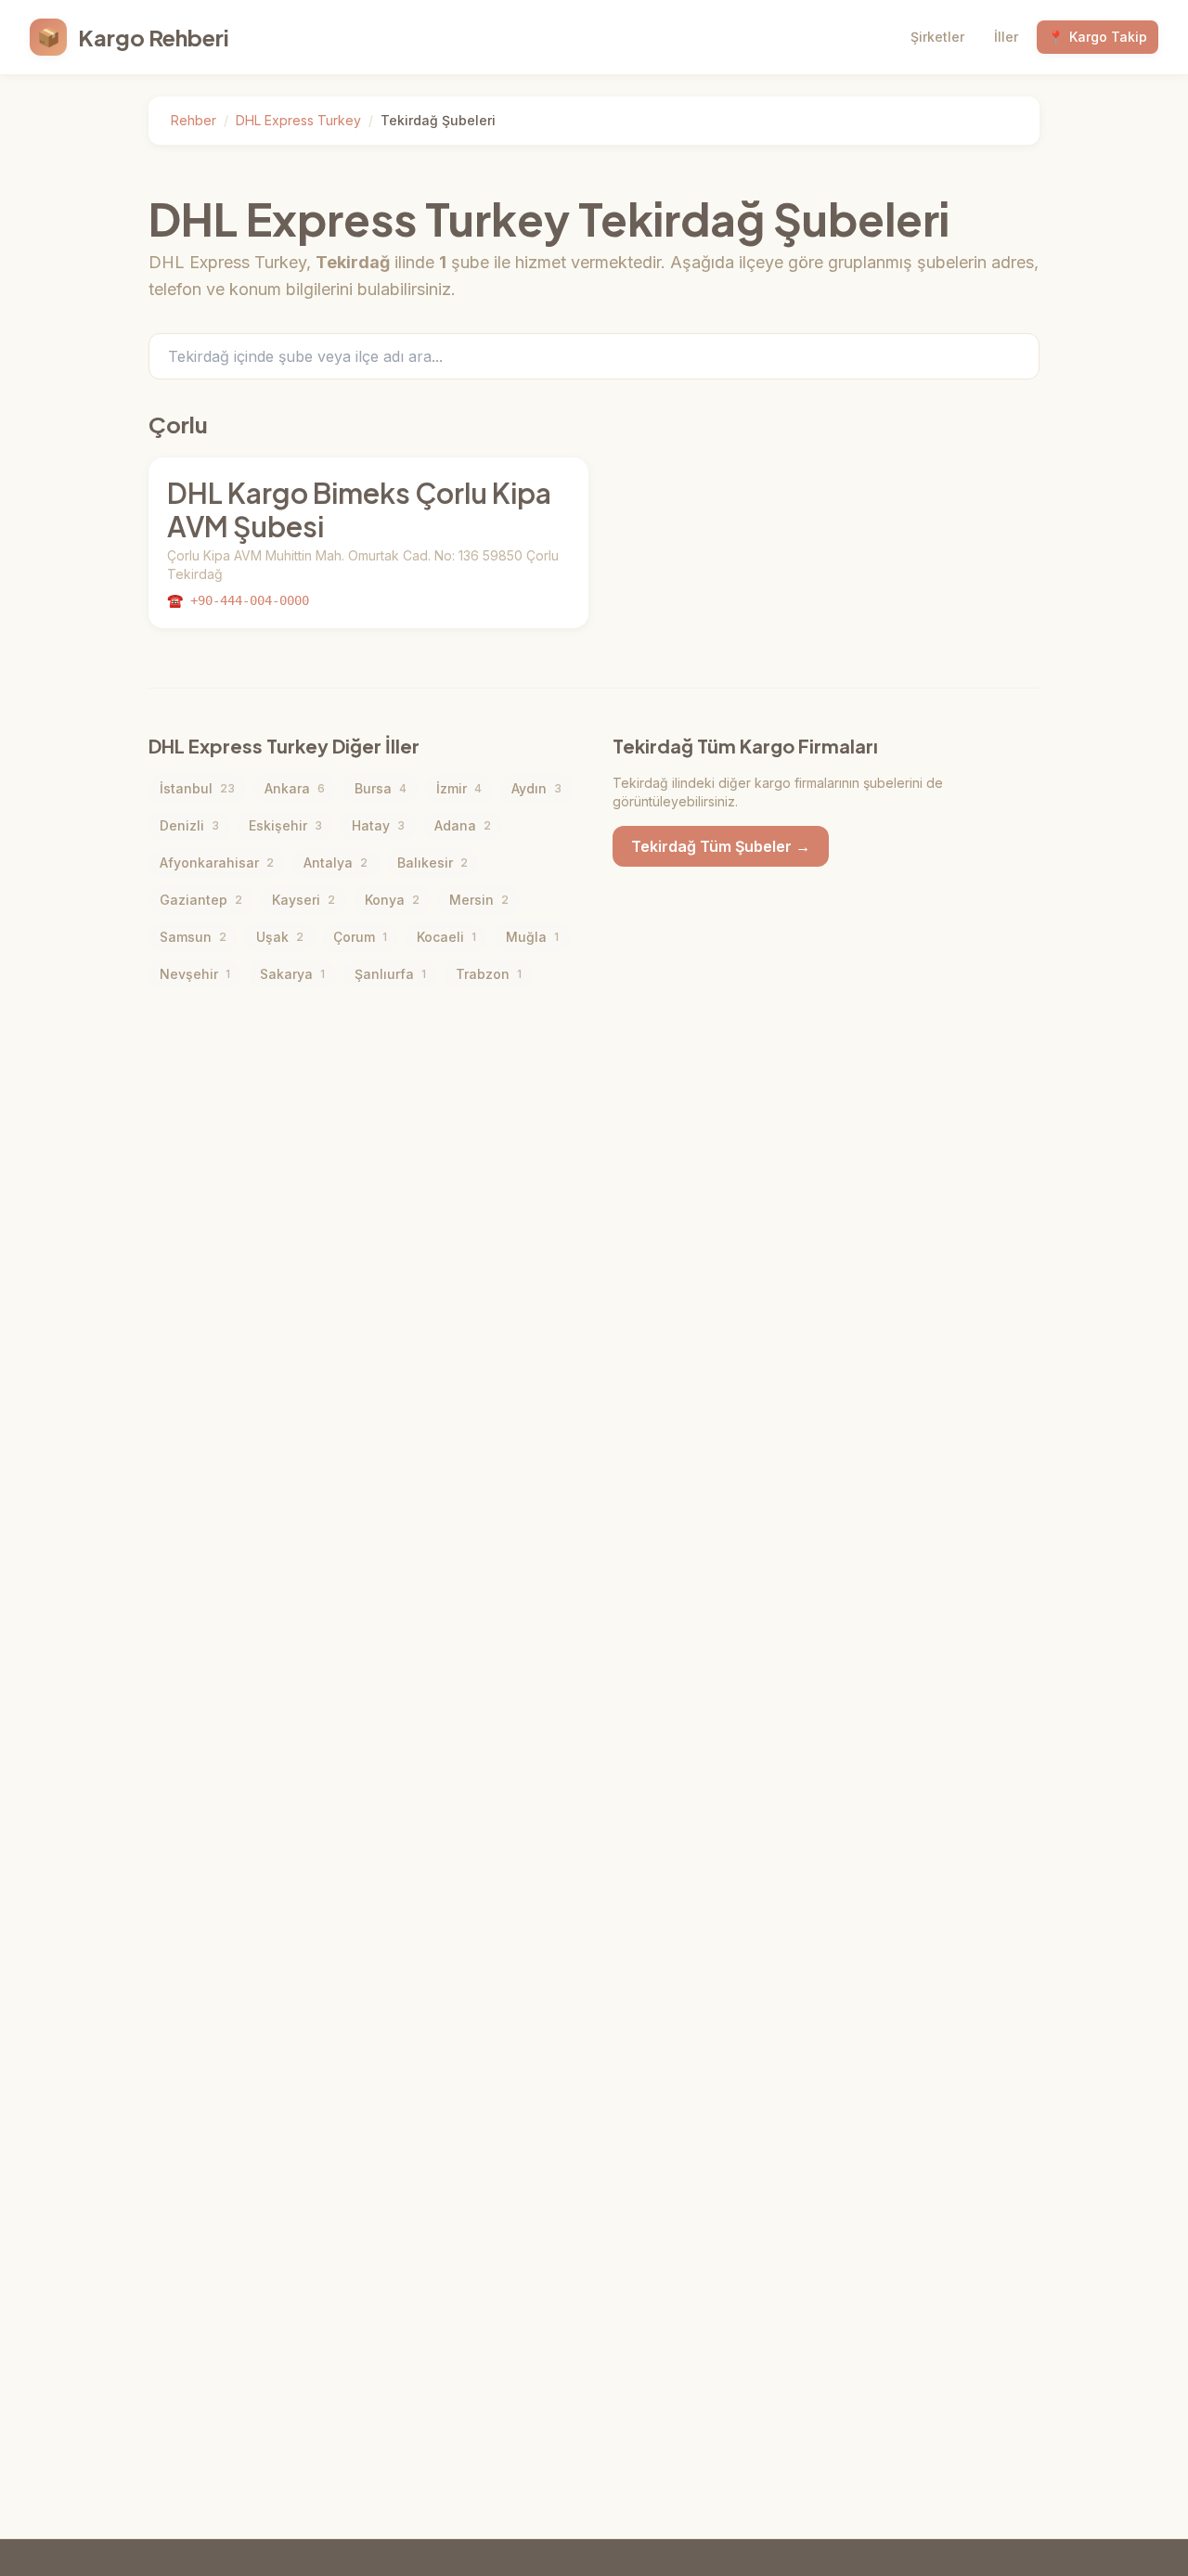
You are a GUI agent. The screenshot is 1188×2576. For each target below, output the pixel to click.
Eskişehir (285, 825)
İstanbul (197, 788)
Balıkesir (433, 863)
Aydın (536, 788)
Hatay (378, 825)
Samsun (193, 937)
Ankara (295, 788)
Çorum (360, 937)
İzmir (459, 788)
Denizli (189, 825)
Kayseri (303, 900)
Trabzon (489, 974)
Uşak (280, 937)
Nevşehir (195, 974)
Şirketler (937, 37)
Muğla (532, 937)
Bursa (381, 788)
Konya (392, 900)
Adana (463, 825)
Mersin (479, 900)
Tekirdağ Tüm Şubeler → (721, 846)
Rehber (194, 120)
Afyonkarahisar (217, 863)
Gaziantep (201, 900)
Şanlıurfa (390, 974)
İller (1006, 37)
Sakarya (292, 974)
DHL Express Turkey (298, 120)
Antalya (336, 863)
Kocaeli (446, 937)
